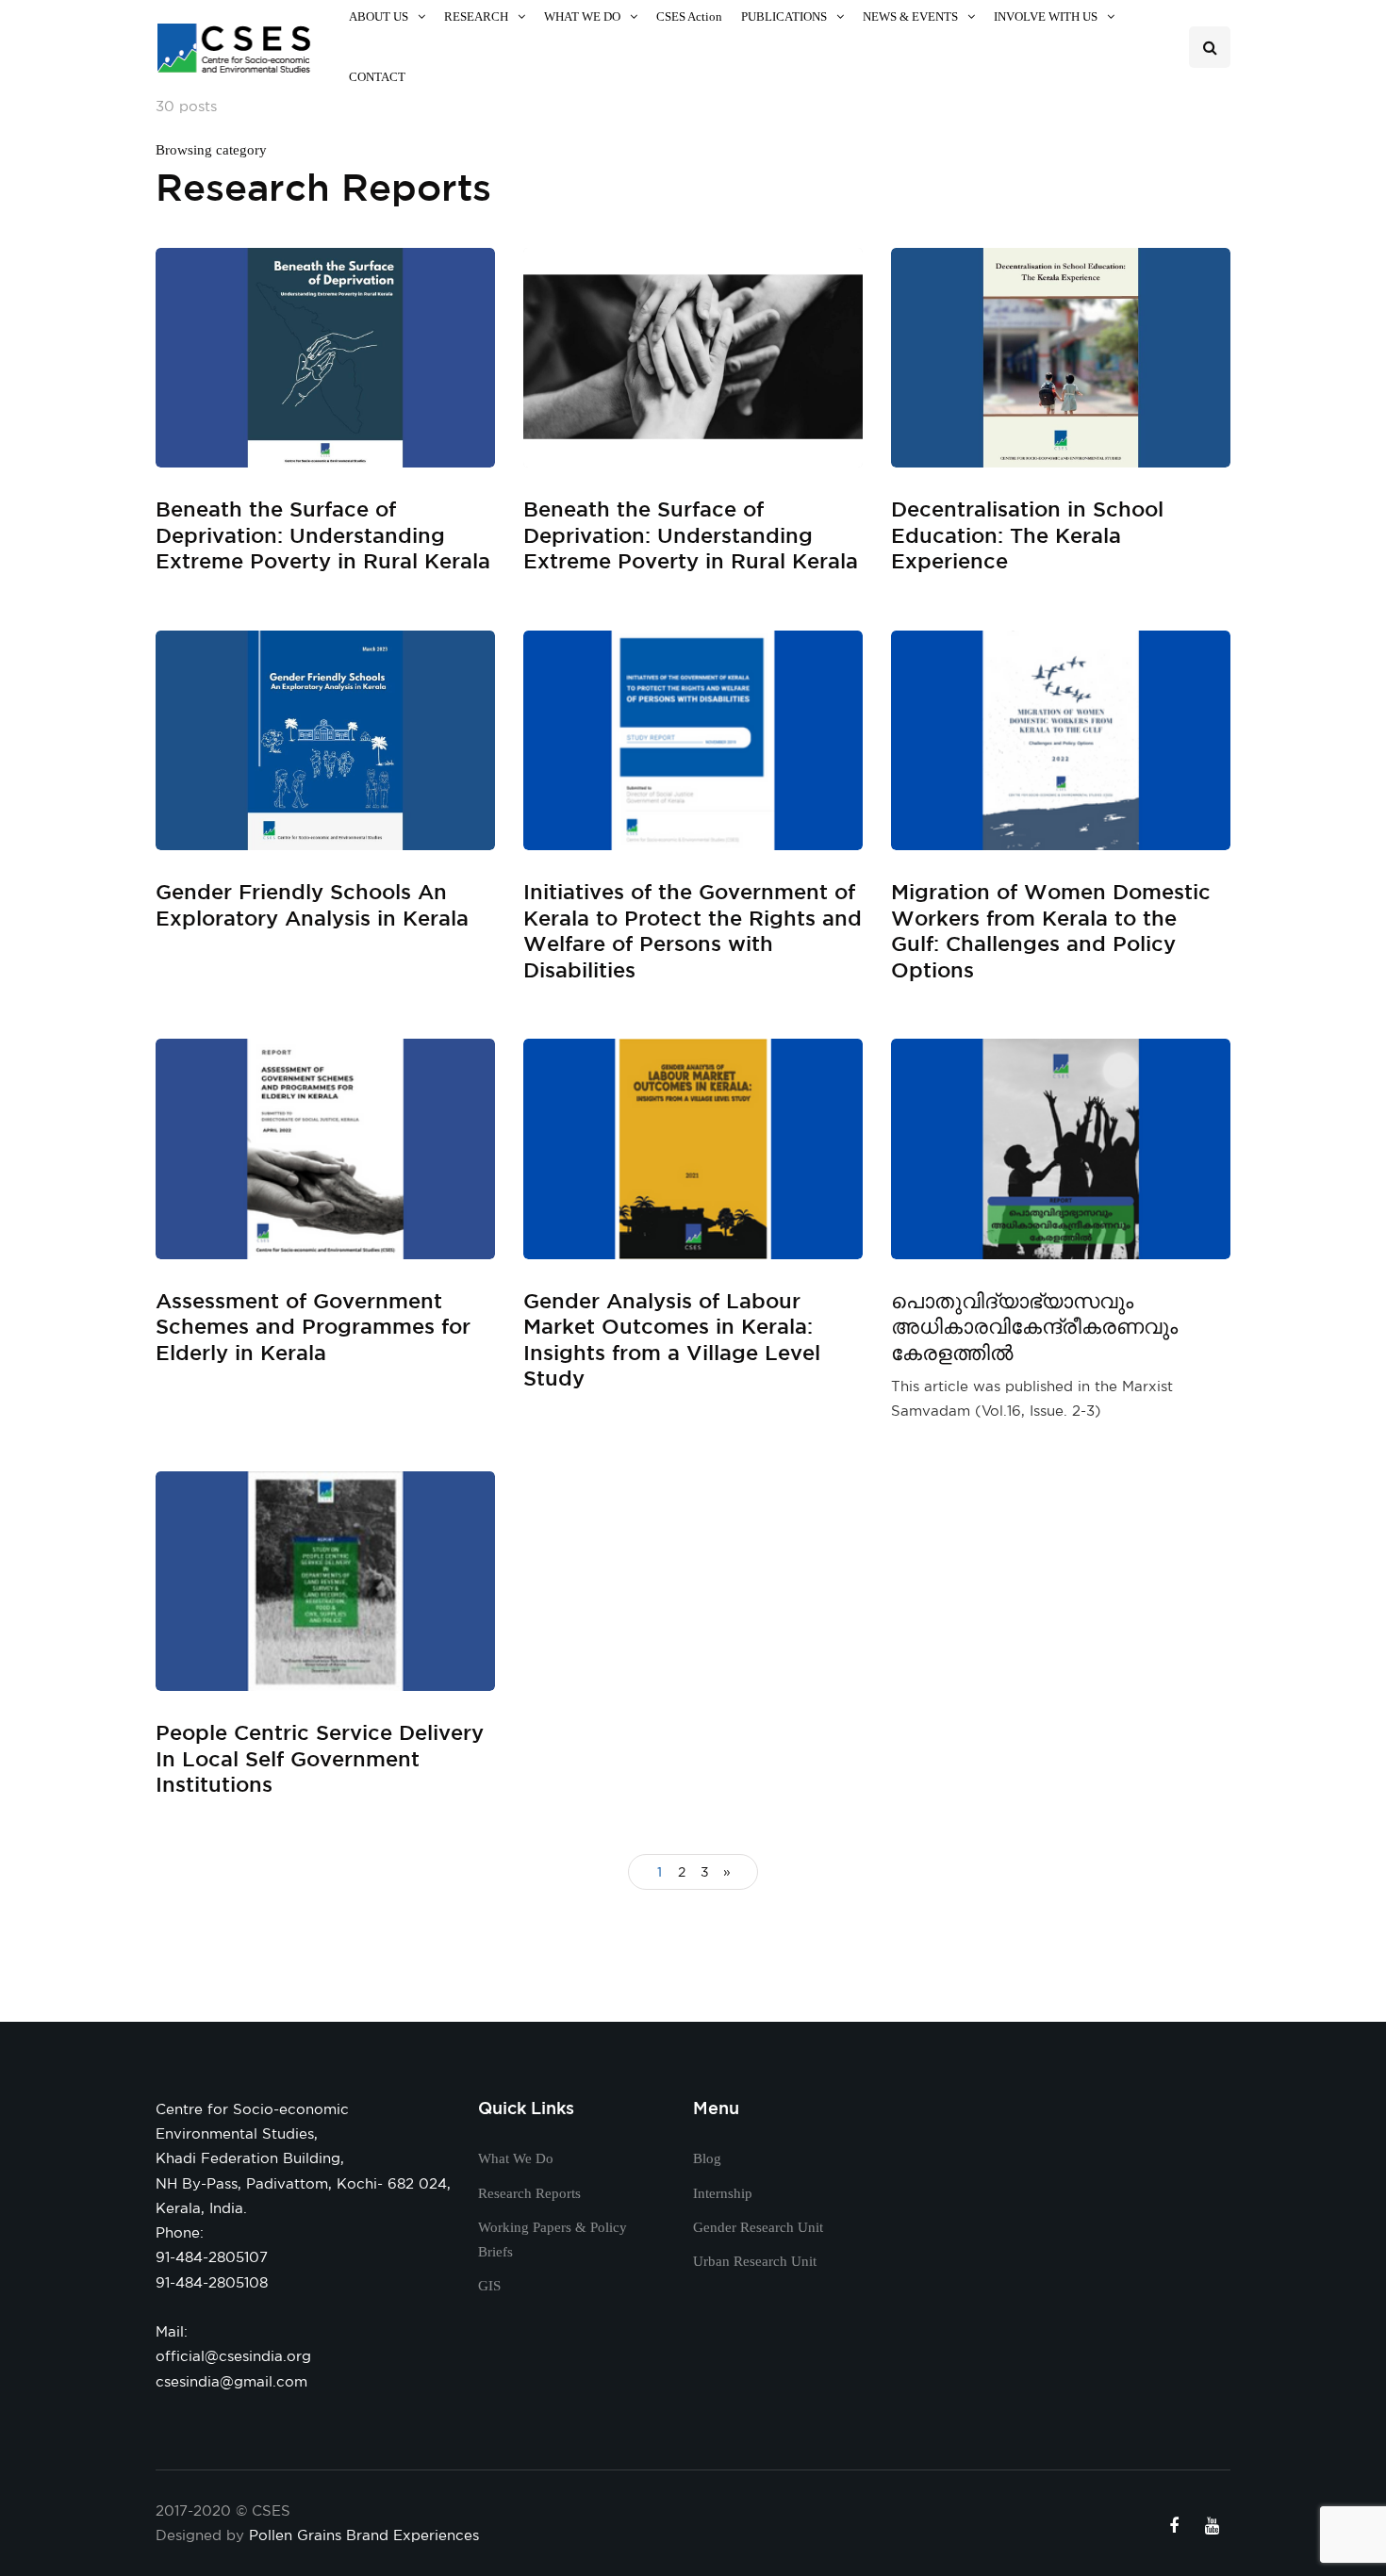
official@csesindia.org (233, 2356)
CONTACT (377, 77)
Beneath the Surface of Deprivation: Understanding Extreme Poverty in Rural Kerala (323, 534)
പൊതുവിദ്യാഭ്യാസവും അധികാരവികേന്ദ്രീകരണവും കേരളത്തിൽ (1034, 1326)
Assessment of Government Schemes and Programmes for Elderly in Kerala (313, 1326)
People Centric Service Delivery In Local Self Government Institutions (320, 1758)
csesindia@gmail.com (231, 2381)
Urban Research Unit (755, 2261)
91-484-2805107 (212, 2257)
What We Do (516, 2158)
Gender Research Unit (758, 2227)
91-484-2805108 (212, 2282)
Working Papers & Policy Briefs (553, 2240)
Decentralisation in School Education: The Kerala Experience (1027, 534)
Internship (723, 2193)
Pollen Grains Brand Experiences (364, 2535)
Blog (707, 2158)
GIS (489, 2286)
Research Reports (529, 2193)
